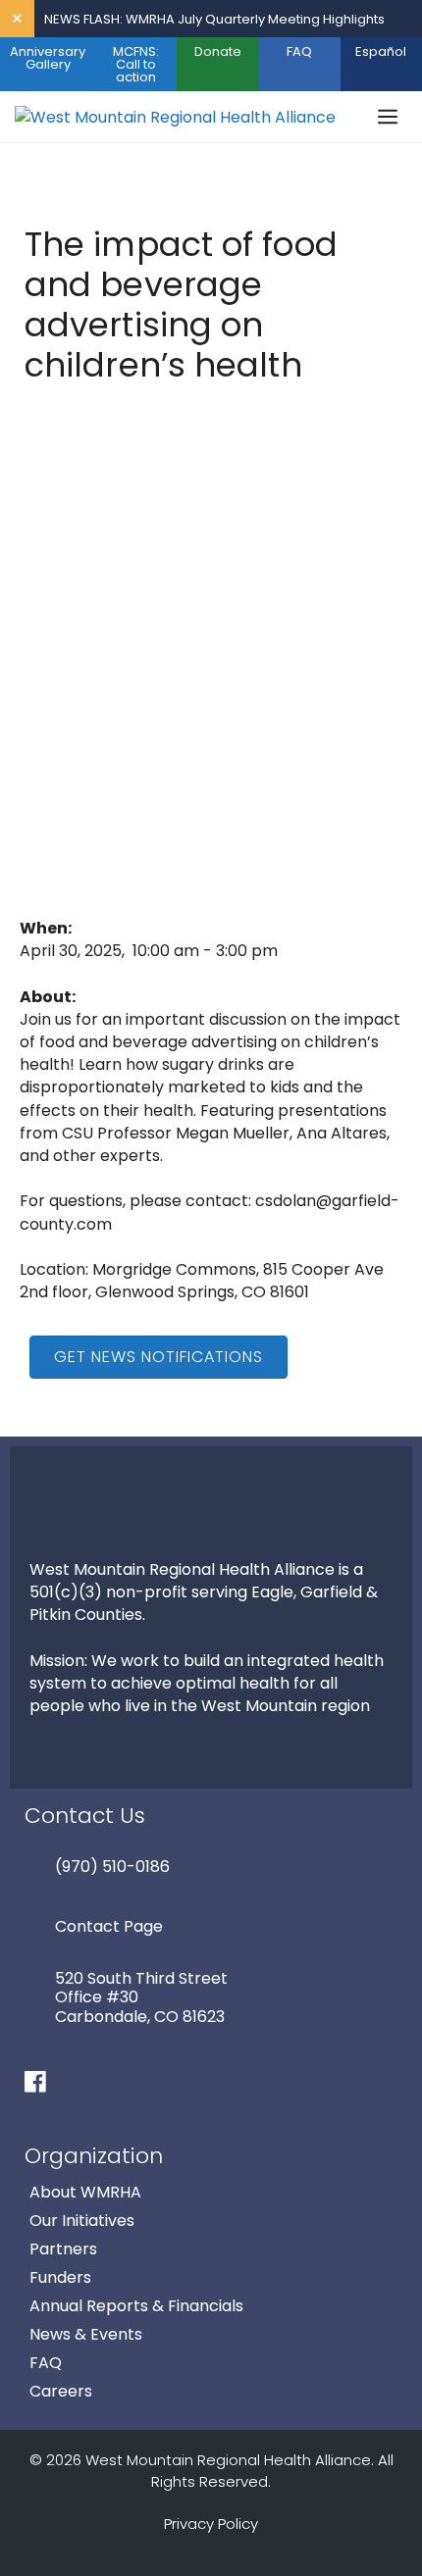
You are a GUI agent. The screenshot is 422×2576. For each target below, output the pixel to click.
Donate (218, 51)
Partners (63, 2249)
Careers (61, 2391)
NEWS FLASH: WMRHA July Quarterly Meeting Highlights (214, 19)
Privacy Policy (211, 2524)
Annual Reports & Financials (136, 2306)
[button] (158, 1357)
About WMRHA (85, 2192)
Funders (60, 2277)
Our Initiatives (82, 2221)
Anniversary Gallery (48, 58)
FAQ (299, 51)
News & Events (86, 2334)
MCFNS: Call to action (136, 64)
